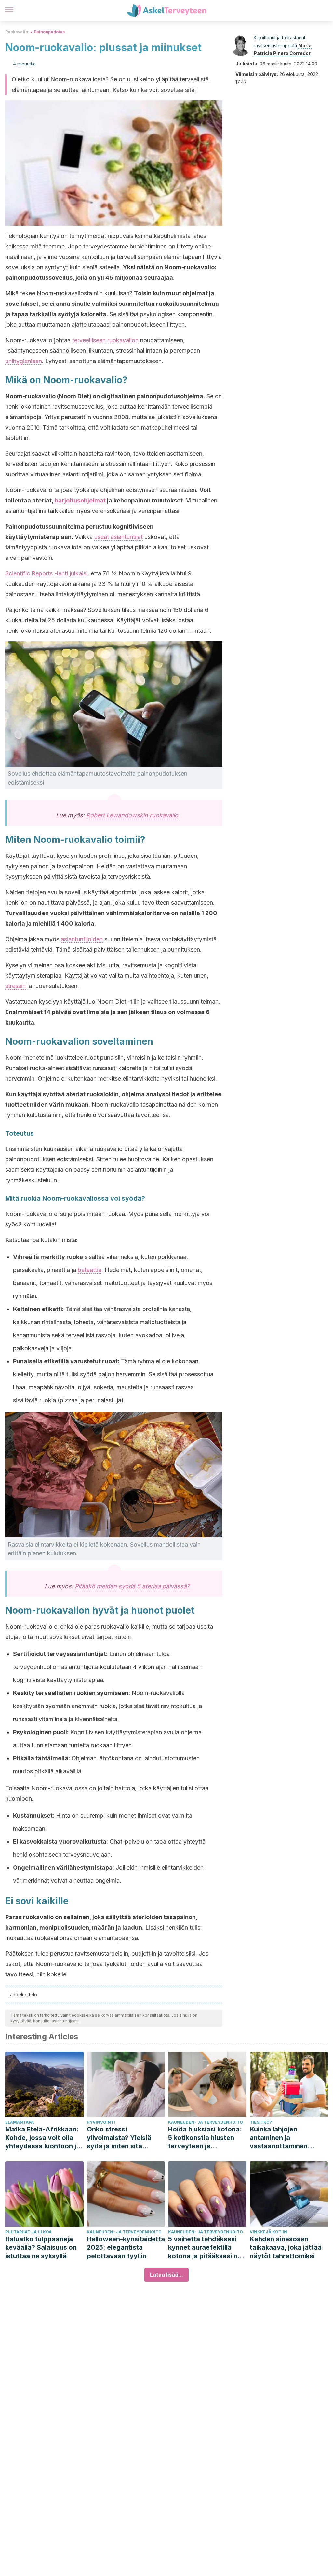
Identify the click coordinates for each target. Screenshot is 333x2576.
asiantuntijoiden (82, 939)
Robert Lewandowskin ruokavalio (132, 815)
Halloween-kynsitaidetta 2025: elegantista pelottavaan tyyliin (126, 2247)
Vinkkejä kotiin (268, 2232)
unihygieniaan (24, 361)
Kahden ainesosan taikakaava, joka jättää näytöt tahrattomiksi (286, 2247)
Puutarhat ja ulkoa (28, 2232)
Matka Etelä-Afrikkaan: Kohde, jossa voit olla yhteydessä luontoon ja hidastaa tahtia (43, 2138)
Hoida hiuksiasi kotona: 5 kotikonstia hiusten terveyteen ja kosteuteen (205, 2138)
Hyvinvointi (101, 2122)
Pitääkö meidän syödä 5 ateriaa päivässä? (132, 1586)
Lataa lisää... (166, 2275)
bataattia (90, 1270)
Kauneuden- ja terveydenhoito (206, 2122)
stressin (15, 986)
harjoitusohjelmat (80, 500)
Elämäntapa (20, 2122)
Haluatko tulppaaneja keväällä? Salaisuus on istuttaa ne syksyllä (41, 2247)
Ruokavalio (17, 32)
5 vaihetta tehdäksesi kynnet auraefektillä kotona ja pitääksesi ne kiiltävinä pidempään (205, 2248)
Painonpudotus (49, 32)
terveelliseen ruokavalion (105, 340)
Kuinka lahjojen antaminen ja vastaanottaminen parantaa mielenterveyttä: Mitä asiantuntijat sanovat (284, 2138)
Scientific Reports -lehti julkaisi (46, 573)
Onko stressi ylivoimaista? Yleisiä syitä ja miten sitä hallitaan (119, 2138)
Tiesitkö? (261, 2122)
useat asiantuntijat (119, 537)
